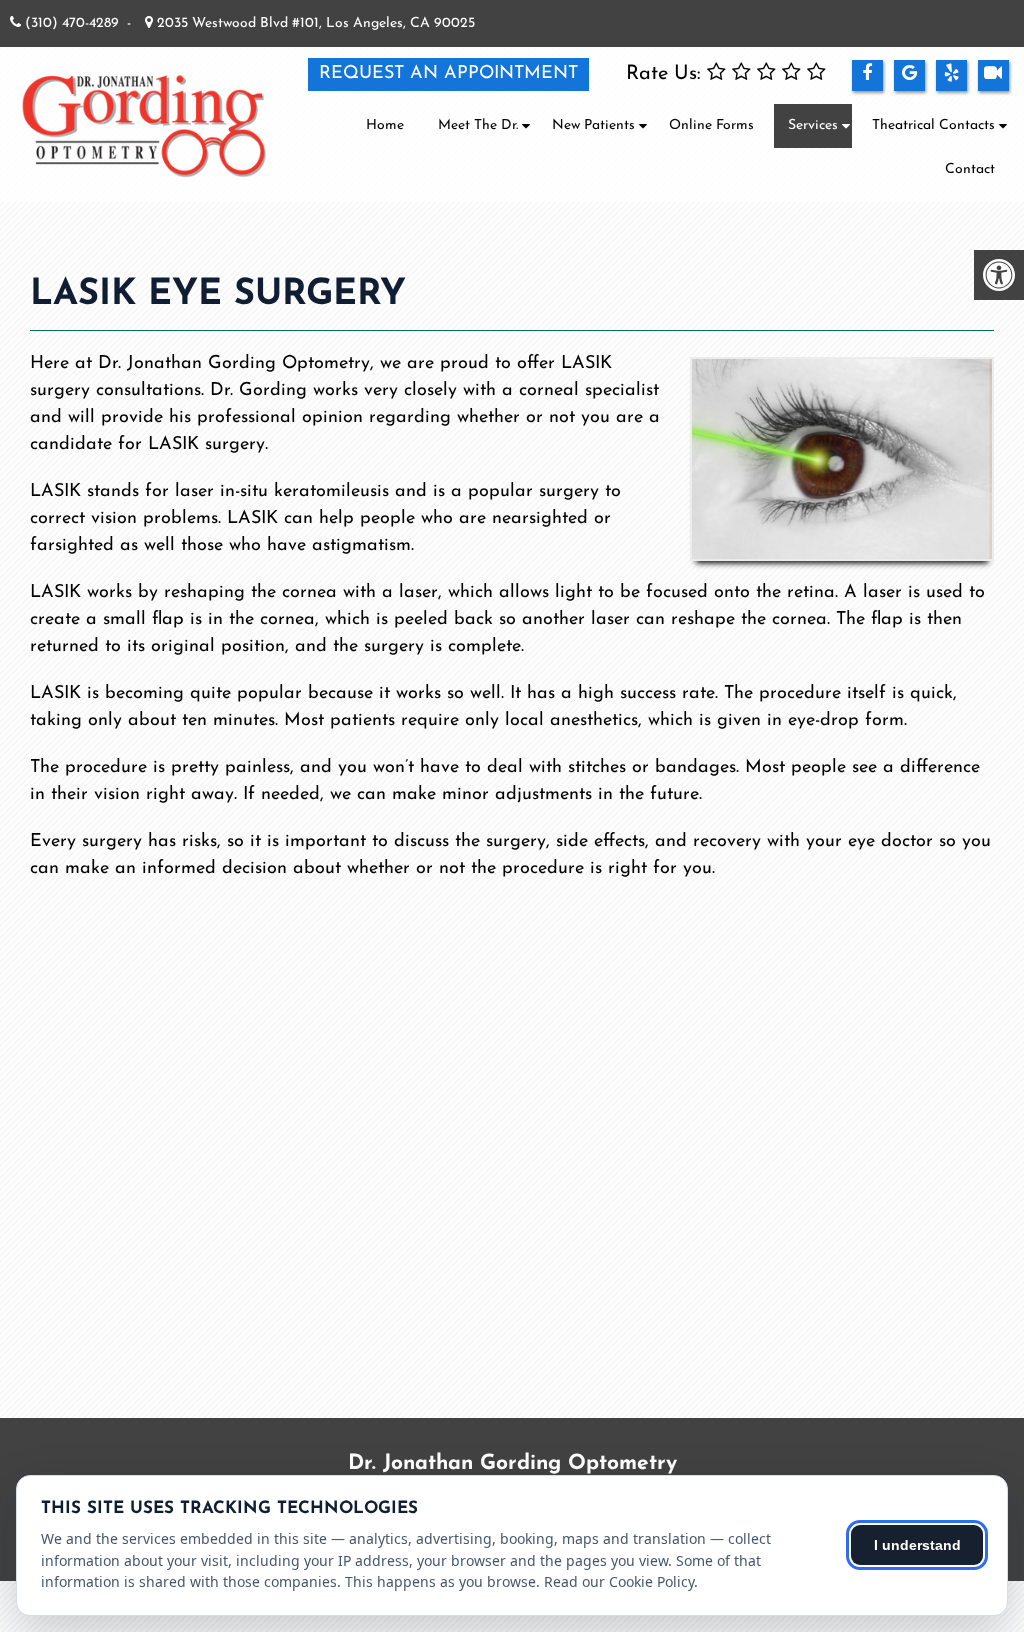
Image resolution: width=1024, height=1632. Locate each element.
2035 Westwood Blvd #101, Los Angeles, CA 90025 (314, 23)
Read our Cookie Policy (619, 1581)
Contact (970, 169)
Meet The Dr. (478, 125)
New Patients (593, 125)
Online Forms (711, 125)
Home (385, 125)
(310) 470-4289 (72, 23)
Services (813, 125)
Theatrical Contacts (933, 125)
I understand (917, 1545)
